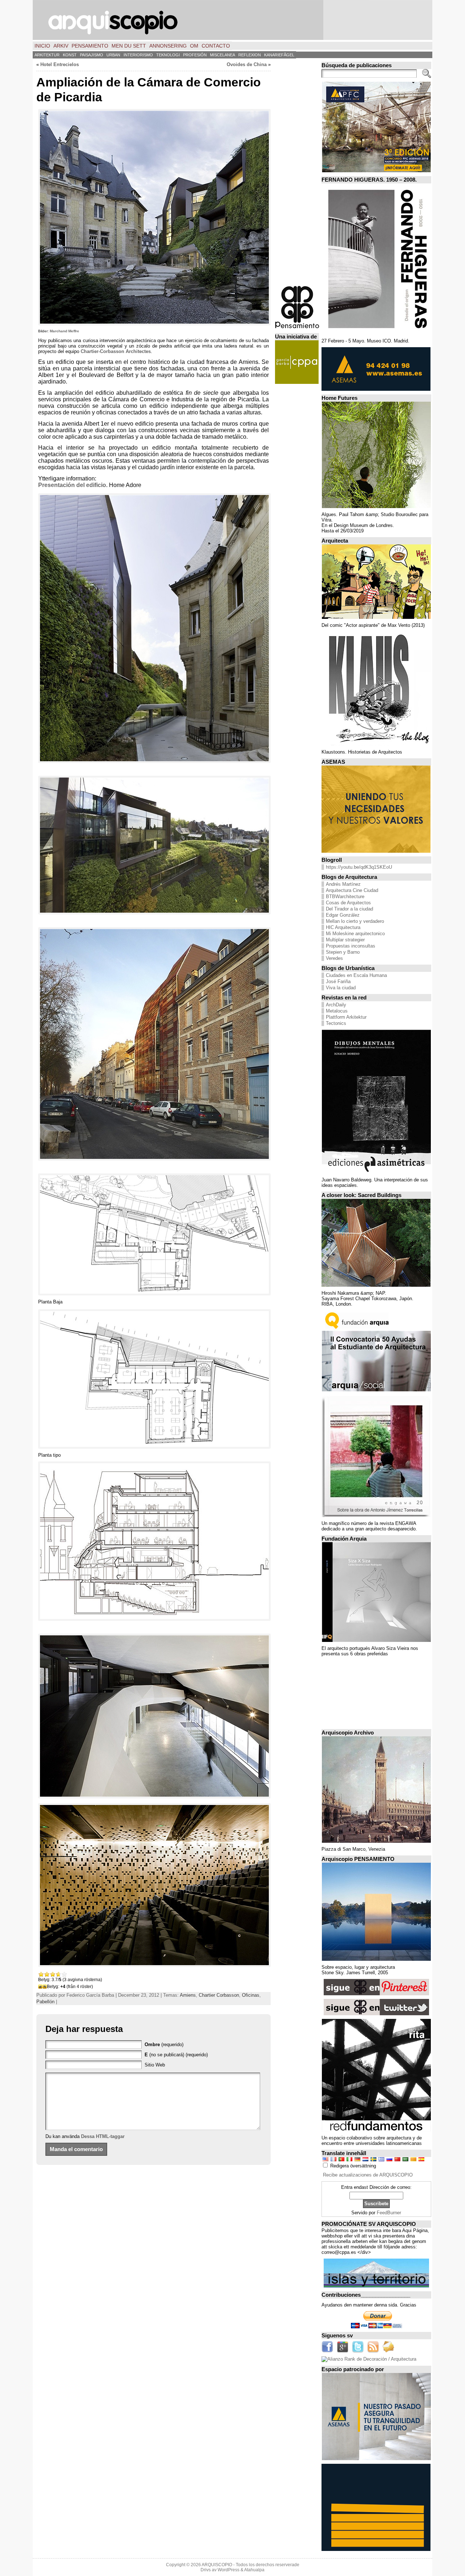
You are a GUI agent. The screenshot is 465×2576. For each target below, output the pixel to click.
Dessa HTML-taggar (103, 2136)
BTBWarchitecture (345, 896)
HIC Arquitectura (343, 927)
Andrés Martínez (343, 884)
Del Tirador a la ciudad (349, 909)
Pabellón (45, 2002)
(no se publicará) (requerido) (176, 2055)
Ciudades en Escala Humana (356, 975)
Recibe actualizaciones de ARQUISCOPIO (368, 2175)
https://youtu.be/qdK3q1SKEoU (359, 867)
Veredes (334, 958)
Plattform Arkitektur (346, 1017)
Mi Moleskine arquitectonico (355, 934)
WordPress (229, 2570)
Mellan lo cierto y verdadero (355, 921)
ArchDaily (336, 1005)
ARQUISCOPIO (217, 2565)
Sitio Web (155, 2065)
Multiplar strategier (345, 940)
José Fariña (338, 981)
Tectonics (336, 1023)
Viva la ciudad (341, 988)
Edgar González (343, 915)
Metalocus (337, 1011)
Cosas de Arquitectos (348, 903)
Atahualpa (254, 2570)
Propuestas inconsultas (351, 946)
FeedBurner (389, 2213)
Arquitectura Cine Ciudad (352, 890)
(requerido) (164, 2044)
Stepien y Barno (343, 952)
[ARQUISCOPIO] (232, 20)
